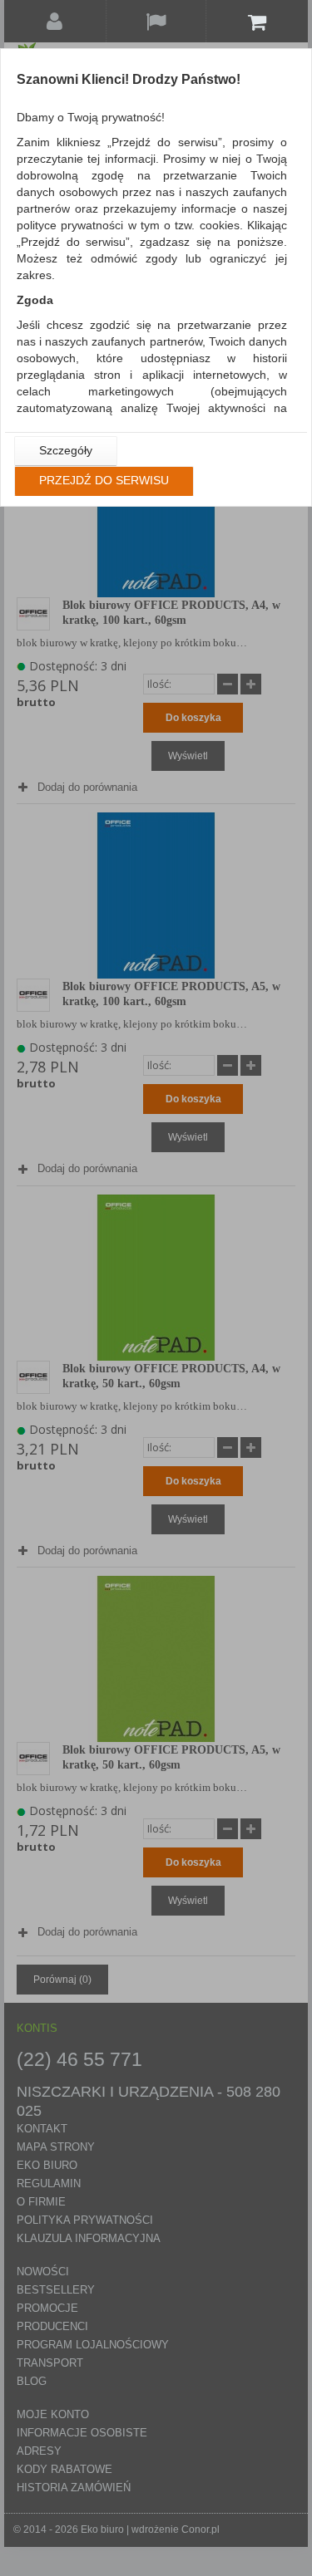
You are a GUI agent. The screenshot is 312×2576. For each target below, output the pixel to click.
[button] (66, 451)
